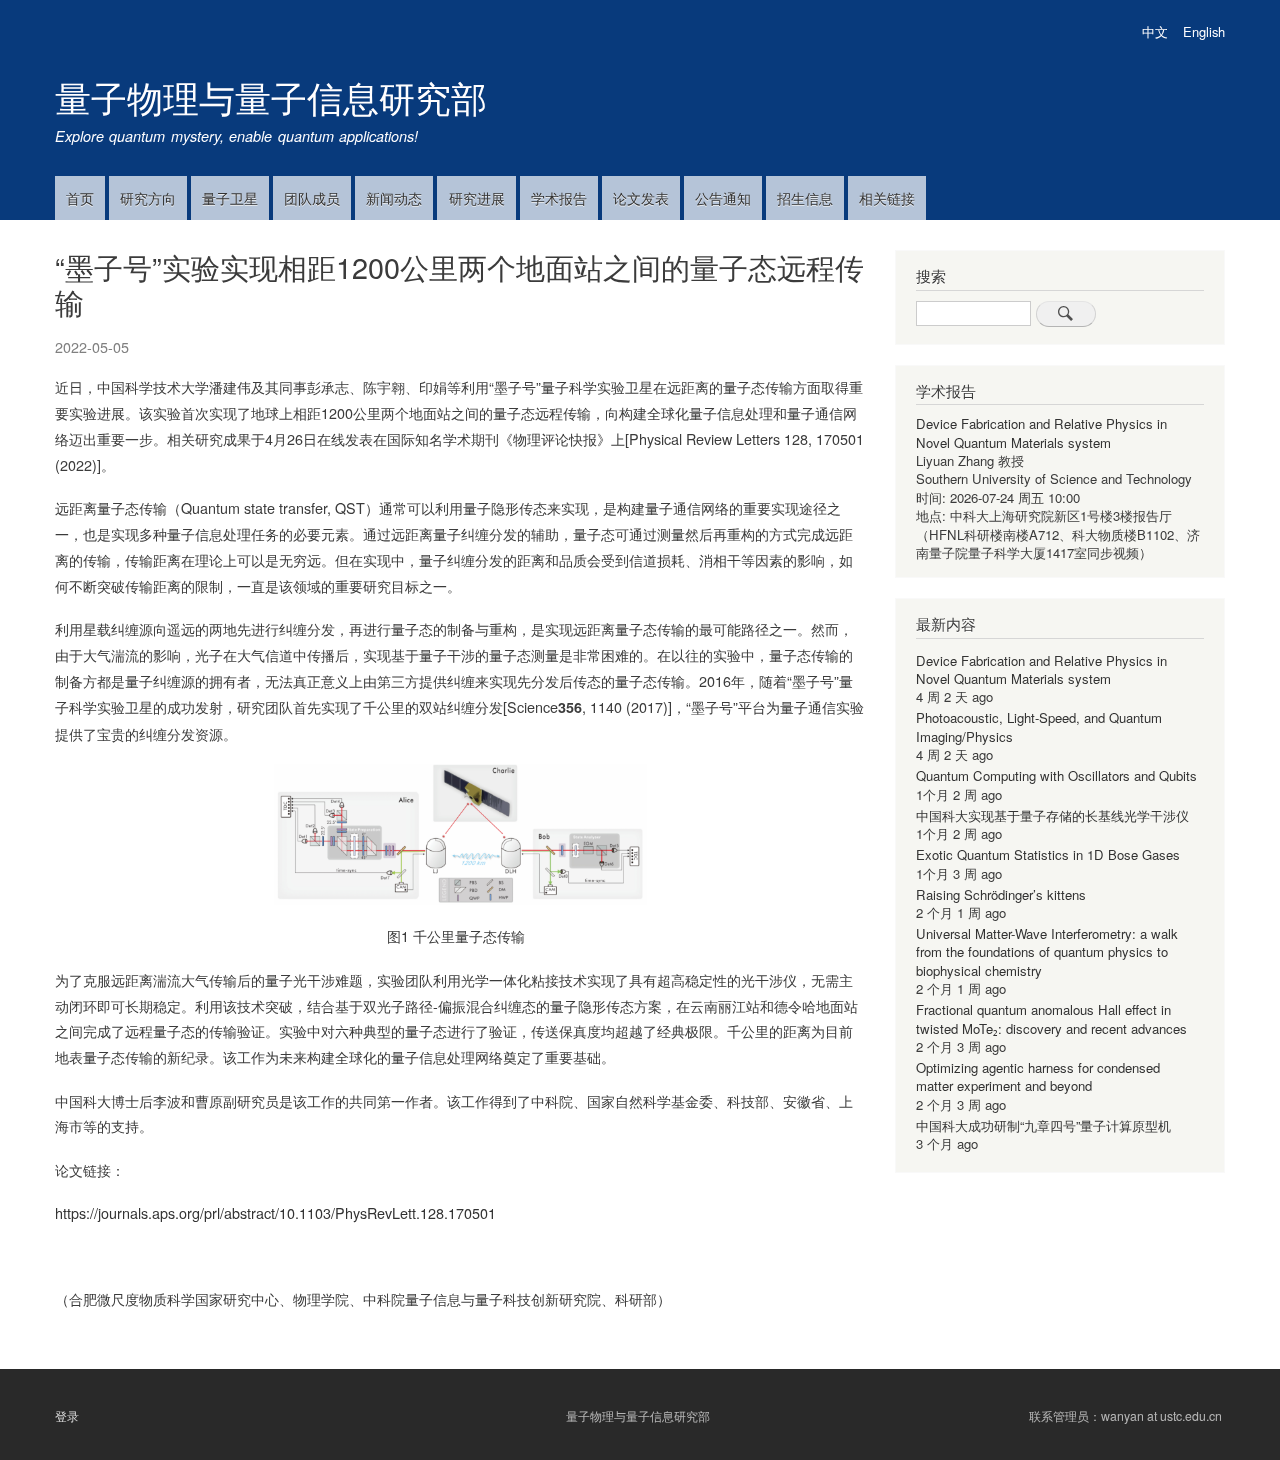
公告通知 (723, 198)
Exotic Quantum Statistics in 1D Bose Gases (1048, 854)
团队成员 (312, 198)
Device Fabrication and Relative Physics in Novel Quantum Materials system (1041, 432)
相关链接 (887, 198)
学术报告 (559, 198)
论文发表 (641, 198)
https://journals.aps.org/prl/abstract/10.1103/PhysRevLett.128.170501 (275, 1212)
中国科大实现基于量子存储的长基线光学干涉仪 (1052, 815)
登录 (67, 1415)
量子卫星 (230, 198)
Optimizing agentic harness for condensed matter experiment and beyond (1038, 1076)
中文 (1155, 31)
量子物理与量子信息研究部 (271, 96)
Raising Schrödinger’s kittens (1001, 894)
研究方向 (148, 198)
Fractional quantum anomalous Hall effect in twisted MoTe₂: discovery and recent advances (1051, 1018)
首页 (80, 198)
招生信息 (805, 198)
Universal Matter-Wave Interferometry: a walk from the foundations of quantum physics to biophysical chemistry (1047, 952)
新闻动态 (394, 198)
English (1204, 31)
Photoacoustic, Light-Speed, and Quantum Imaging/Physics (1039, 726)
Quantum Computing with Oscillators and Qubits (1056, 775)
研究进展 (477, 198)
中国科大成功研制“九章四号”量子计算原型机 (1043, 1125)
